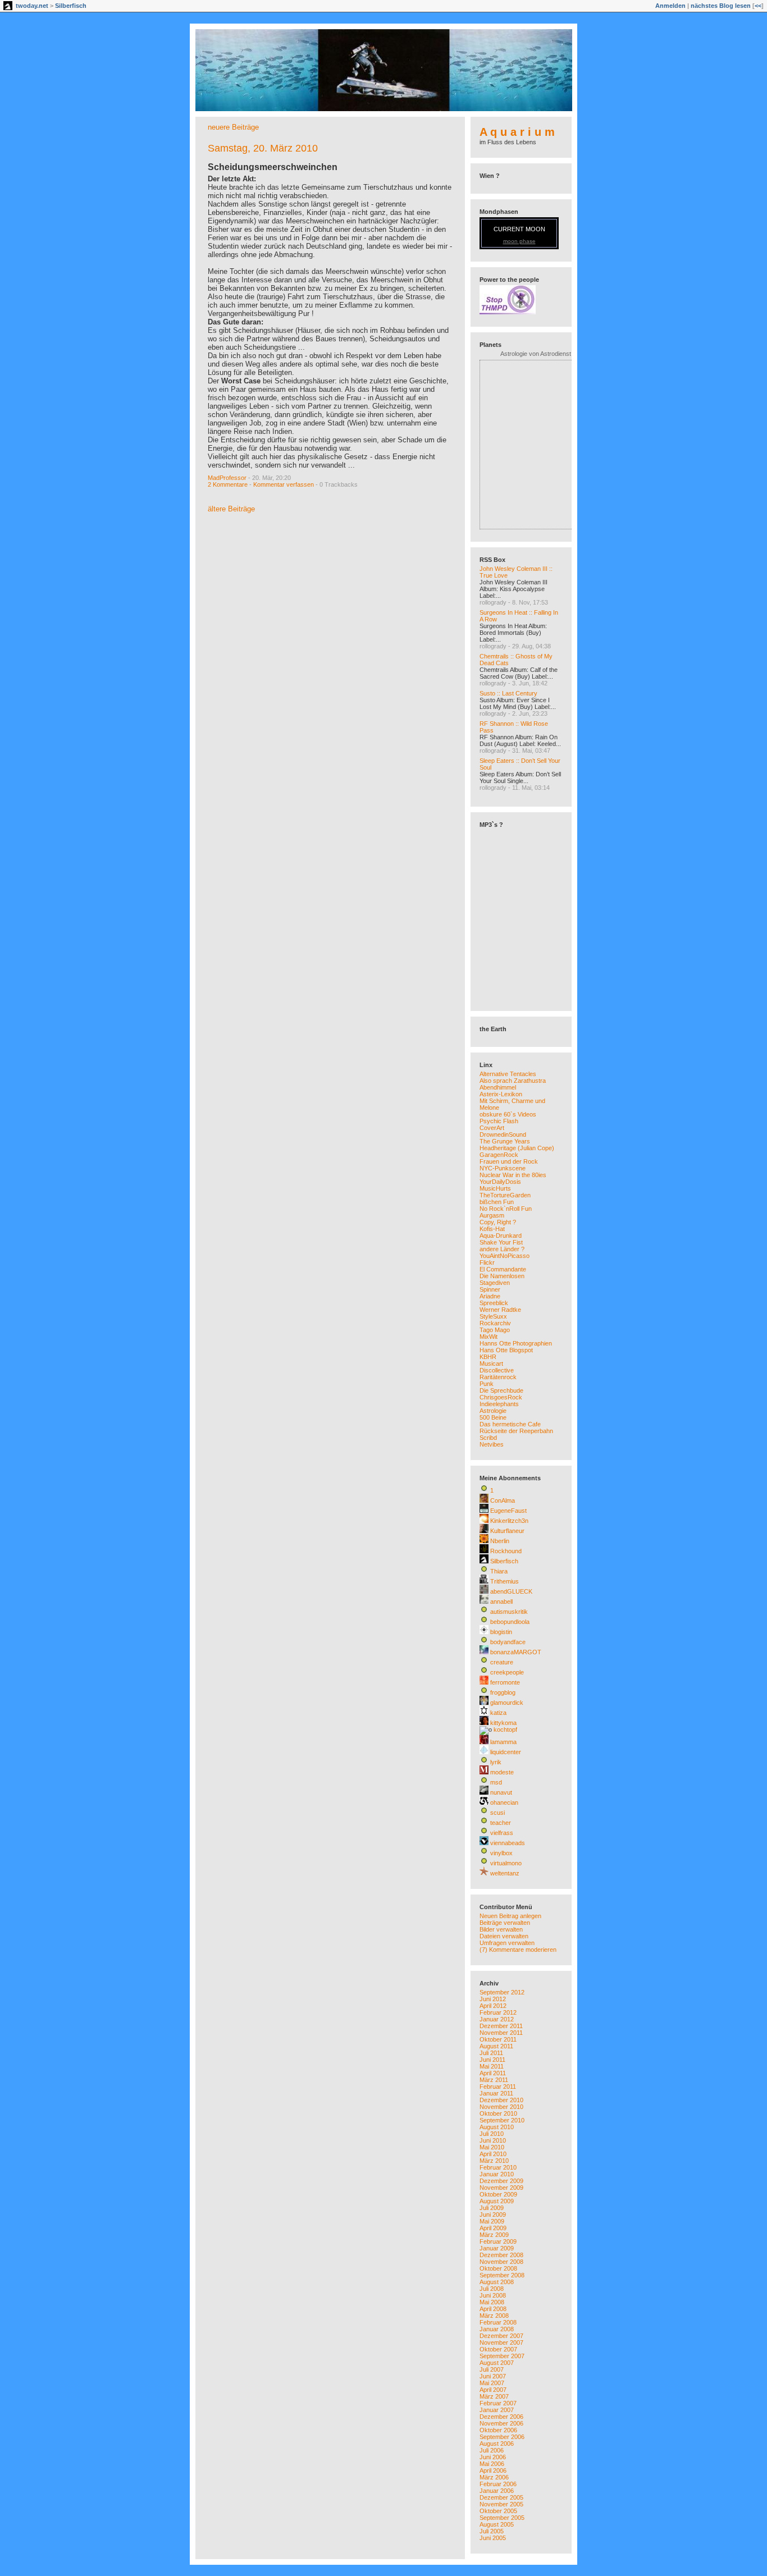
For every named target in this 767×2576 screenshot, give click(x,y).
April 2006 (493, 2470)
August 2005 (497, 2524)
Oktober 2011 (498, 2039)
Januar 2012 (497, 2019)
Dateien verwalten (504, 1936)
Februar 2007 (498, 2403)
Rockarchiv (495, 1323)
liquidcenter (506, 1752)
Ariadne (490, 1296)
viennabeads (508, 1843)
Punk (487, 1384)
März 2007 (494, 2396)
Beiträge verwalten (505, 1923)
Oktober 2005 (498, 2511)
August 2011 (496, 2046)
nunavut (501, 1792)
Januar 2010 (497, 2174)
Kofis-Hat (492, 1229)
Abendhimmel (498, 1087)
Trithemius (505, 1581)
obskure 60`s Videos (508, 1114)
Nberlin (500, 1541)
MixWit (488, 1337)
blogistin (501, 1632)
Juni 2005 (493, 2538)
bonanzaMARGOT (516, 1652)
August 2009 (497, 2201)
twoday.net (32, 6)
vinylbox (501, 1853)
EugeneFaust (508, 1511)
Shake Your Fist (501, 1242)
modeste (502, 1772)
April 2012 (493, 2006)
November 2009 (501, 2188)
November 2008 (501, 2262)
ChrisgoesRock (501, 1397)
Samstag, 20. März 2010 (263, 148)
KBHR (488, 1357)
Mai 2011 (492, 2066)
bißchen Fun (497, 1202)
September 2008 (502, 2275)
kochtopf (505, 1729)
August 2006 (497, 2444)
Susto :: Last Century (508, 693)
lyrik (496, 1762)
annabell (501, 1602)
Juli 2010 (492, 2134)
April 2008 (493, 2309)
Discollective (497, 1370)
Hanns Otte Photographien (516, 1343)
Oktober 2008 (498, 2268)
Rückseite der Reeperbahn (516, 1431)
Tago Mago (495, 1330)
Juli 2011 (491, 2053)
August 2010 (497, 2127)
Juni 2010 (493, 2140)
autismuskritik (509, 1612)
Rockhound (506, 1551)
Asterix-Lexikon (501, 1094)
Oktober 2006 (498, 2430)
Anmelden (670, 6)
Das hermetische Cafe (510, 1424)
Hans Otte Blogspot (506, 1350)
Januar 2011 (496, 2093)
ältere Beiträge (231, 509)
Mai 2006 (492, 2464)
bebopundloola (510, 1622)
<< (758, 6)
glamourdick (507, 1703)
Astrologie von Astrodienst (536, 354)
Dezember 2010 (501, 2100)
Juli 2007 (492, 2369)
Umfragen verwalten (507, 1943)
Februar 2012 (498, 2012)
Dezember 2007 (501, 2336)
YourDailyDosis (500, 1182)
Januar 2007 (497, 2410)
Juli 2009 (492, 2208)
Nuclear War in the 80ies (513, 1175)
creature (502, 1662)
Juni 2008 (493, 2295)
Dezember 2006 (501, 2417)
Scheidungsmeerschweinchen (273, 167)
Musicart (491, 1364)
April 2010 (493, 2154)
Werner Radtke (500, 1310)
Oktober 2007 (498, 2349)
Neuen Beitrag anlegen (510, 1916)
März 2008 (494, 2316)
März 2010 (494, 2161)
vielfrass (502, 1833)
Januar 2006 (497, 2491)
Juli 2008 (492, 2289)
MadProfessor (227, 478)
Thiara (499, 1571)
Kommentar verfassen (284, 484)
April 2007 (493, 2390)
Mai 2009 (492, 2221)
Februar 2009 (498, 2241)
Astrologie (493, 1411)
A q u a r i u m (517, 132)
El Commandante (503, 1269)
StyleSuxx (493, 1316)
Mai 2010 (492, 2147)
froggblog (503, 1692)
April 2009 (493, 2228)
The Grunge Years (505, 1141)
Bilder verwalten (501, 1929)
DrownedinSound (503, 1134)
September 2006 (502, 2437)
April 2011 (493, 2073)
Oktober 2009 (498, 2194)
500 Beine (493, 1417)
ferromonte (505, 1682)
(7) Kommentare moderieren (518, 1950)
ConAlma (503, 1500)
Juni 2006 (493, 2457)
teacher (501, 1823)
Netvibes (492, 1444)
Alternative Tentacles (508, 1074)
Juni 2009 (493, 2214)
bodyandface (508, 1642)
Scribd (488, 1438)
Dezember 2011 (501, 2026)
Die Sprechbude (501, 1390)
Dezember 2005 (501, 2497)
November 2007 (501, 2342)
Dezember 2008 (501, 2255)
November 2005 (501, 2504)
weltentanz (505, 1873)
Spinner (490, 1289)
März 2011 (494, 2080)
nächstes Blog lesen (721, 6)
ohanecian (504, 1802)
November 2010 (501, 2107)
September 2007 (502, 2356)
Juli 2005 (492, 2531)
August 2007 (497, 2363)
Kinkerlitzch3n (509, 1521)
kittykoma (503, 1723)
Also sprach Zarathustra (513, 1081)
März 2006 (494, 2477)
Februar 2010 (498, 2167)
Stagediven (495, 1283)
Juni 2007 (493, 2376)
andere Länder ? (502, 1249)
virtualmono (506, 1863)
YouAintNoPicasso (505, 1256)
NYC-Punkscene (503, 1168)
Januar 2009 (497, 2248)
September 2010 (502, 2120)
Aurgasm (492, 1215)
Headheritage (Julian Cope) (517, 1148)
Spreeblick (494, 1303)
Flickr (487, 1262)
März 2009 (494, 2235)
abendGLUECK (511, 1591)
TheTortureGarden (505, 1195)
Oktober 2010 (498, 2113)
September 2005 (502, 2518)
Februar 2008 (498, 2322)
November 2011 (501, 2033)
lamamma (503, 1742)
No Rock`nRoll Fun (506, 1209)
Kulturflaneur (507, 1531)
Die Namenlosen (502, 1276)
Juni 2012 (493, 1999)
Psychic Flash (499, 1121)
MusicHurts (495, 1188)
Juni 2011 (492, 2060)
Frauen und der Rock (509, 1161)
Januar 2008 (497, 2329)
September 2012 (502, 1992)
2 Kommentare (228, 484)
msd (496, 1782)
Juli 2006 (492, 2450)
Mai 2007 (492, 2383)
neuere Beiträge (233, 127)
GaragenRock (499, 1155)
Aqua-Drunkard (501, 1236)
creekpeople (507, 1672)
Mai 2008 (492, 2302)
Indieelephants (499, 1404)
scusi (497, 1813)
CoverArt (492, 1128)
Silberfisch (71, 6)
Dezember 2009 (501, 2181)
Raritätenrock (498, 1377)
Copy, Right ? (498, 1222)
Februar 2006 (498, 2484)
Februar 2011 (498, 2087)
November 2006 (501, 2423)
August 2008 (497, 2282)
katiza (498, 1713)
